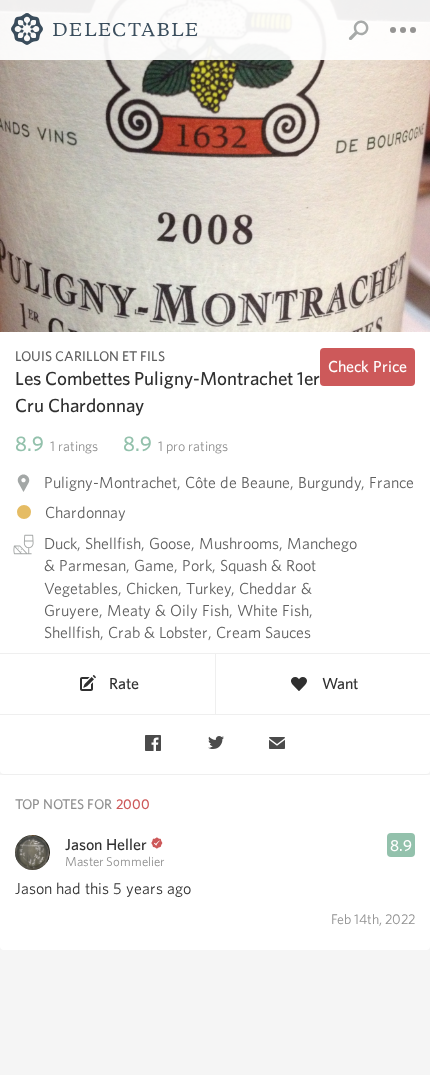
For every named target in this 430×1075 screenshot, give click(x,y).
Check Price (367, 366)
